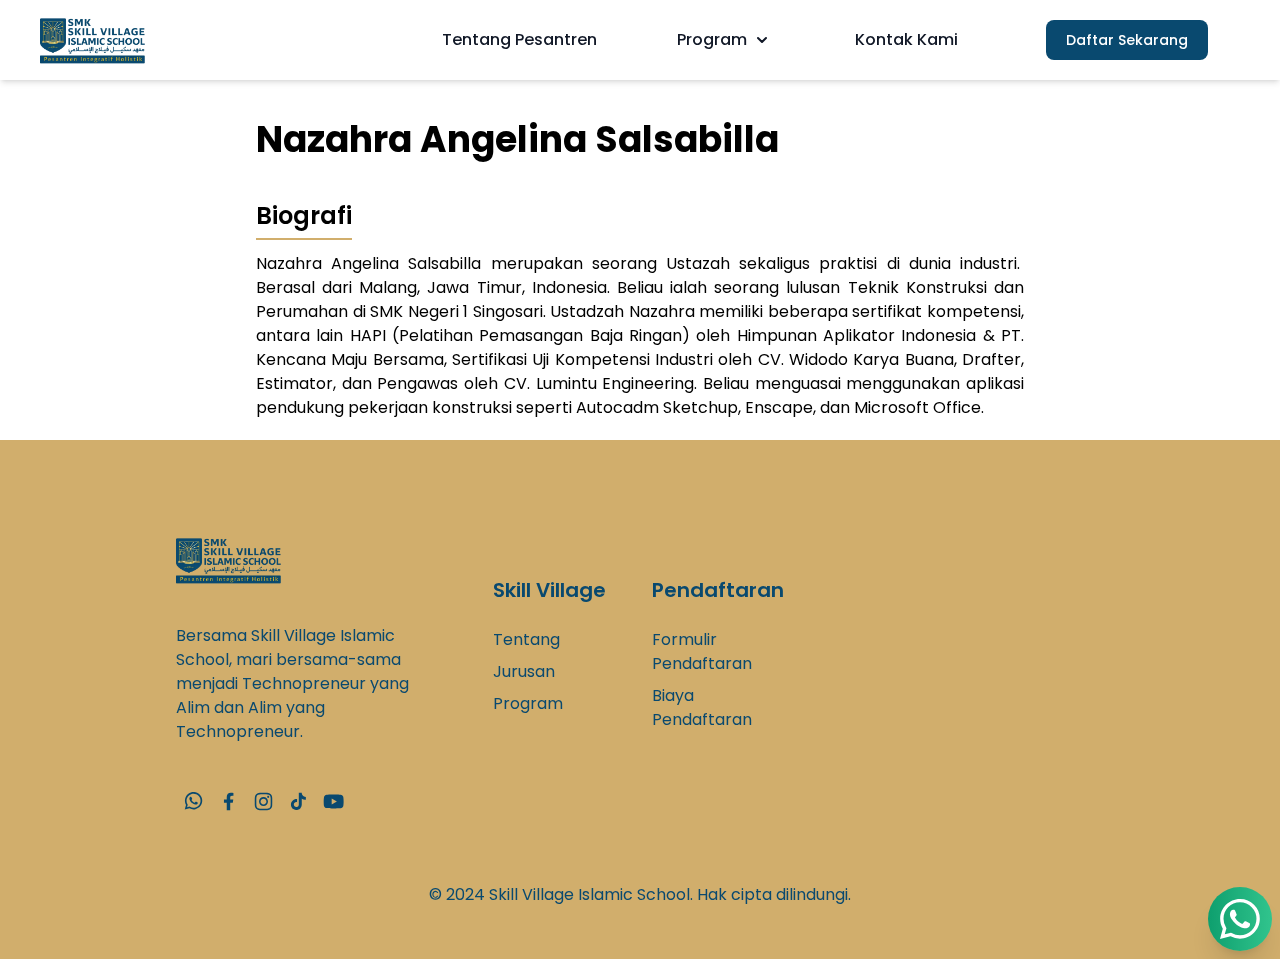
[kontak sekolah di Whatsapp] (193, 801)
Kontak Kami (906, 39)
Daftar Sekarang (1127, 40)
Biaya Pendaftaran (702, 707)
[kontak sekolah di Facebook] (228, 801)
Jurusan (524, 671)
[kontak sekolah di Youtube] (333, 801)
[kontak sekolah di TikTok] (298, 801)
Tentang (526, 639)
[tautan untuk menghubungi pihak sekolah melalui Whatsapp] (1240, 919)
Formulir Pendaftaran (702, 651)
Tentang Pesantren (519, 39)
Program (712, 39)
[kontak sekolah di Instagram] (263, 801)
